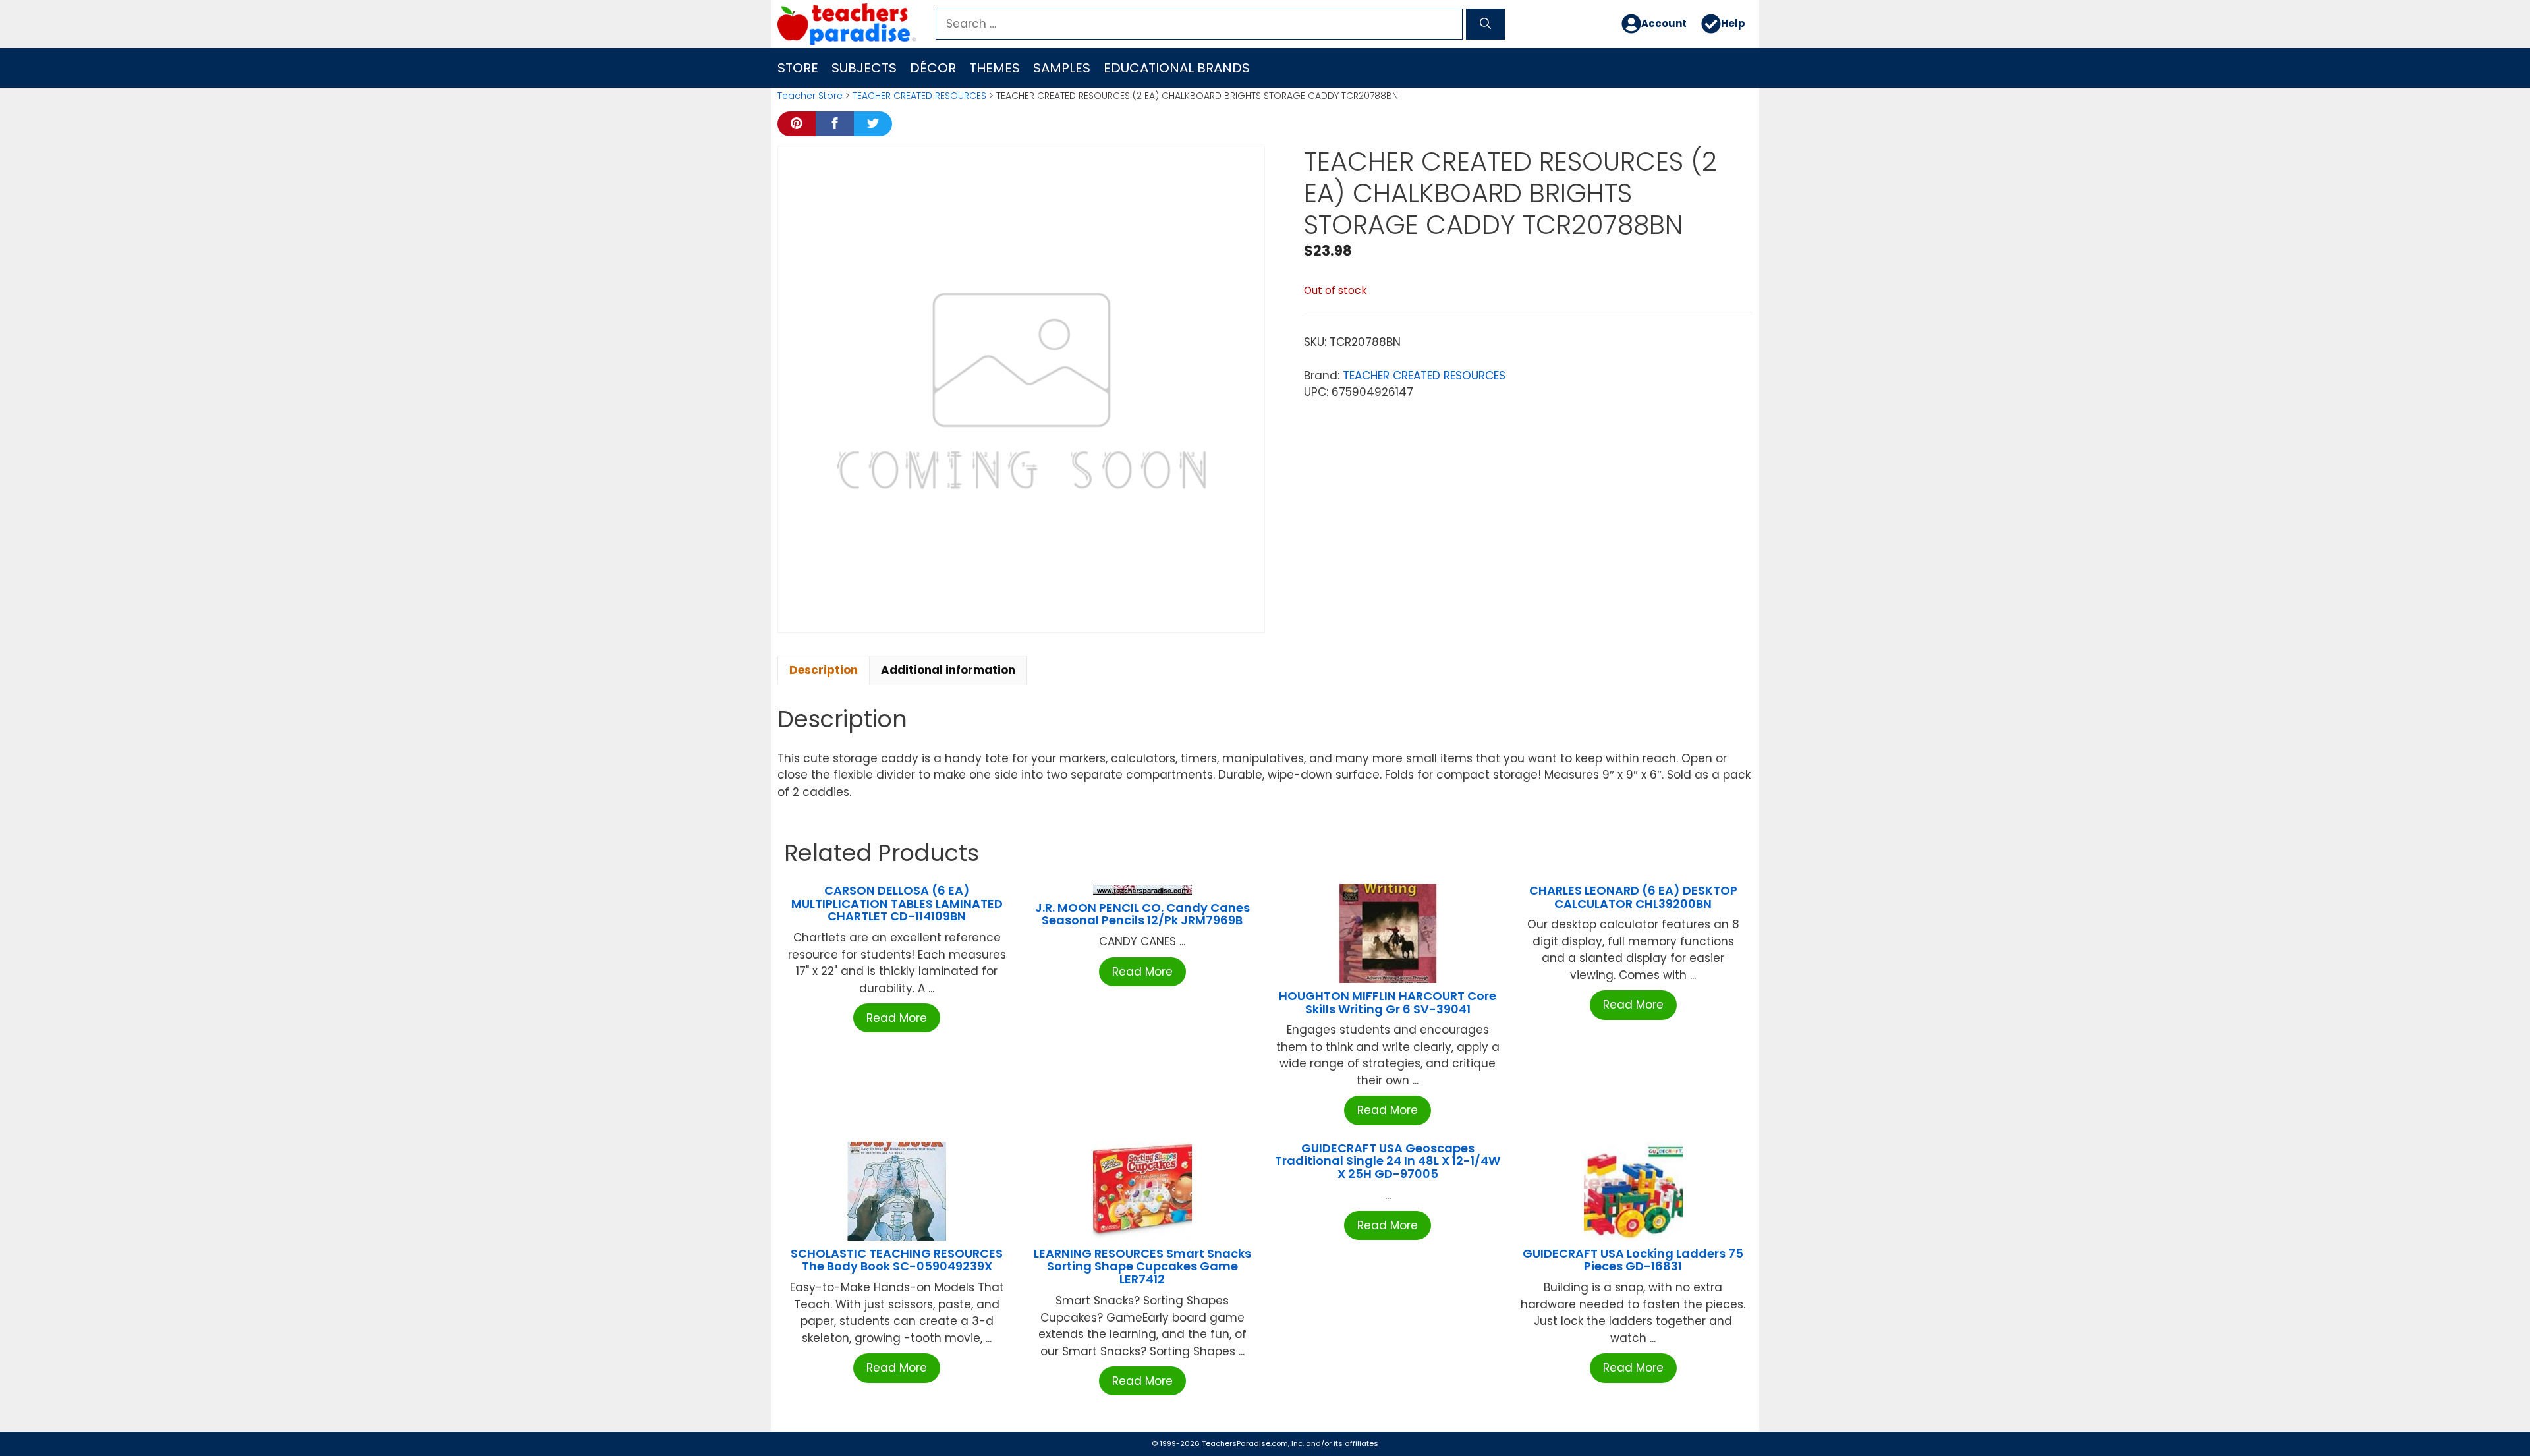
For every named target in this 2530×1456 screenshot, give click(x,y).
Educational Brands (1177, 68)
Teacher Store (810, 96)
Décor (933, 68)
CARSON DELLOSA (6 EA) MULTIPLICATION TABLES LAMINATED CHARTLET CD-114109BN (897, 904)
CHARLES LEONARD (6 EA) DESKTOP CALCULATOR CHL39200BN (1633, 897)
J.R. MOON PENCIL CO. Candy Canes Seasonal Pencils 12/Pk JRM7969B (1142, 914)
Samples (1062, 68)
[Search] (1485, 24)
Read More (897, 1018)
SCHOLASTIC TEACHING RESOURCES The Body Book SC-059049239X (897, 1260)
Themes (995, 68)
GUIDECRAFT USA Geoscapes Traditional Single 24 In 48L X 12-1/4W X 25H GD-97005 (1388, 1161)
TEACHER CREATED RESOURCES (919, 96)
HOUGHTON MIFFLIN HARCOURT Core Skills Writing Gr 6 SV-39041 (1388, 1002)
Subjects (864, 68)
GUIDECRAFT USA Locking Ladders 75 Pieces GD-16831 (1633, 1260)
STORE (798, 68)
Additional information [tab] (948, 670)
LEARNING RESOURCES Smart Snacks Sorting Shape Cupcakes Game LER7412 (1142, 1267)
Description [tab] (824, 670)
